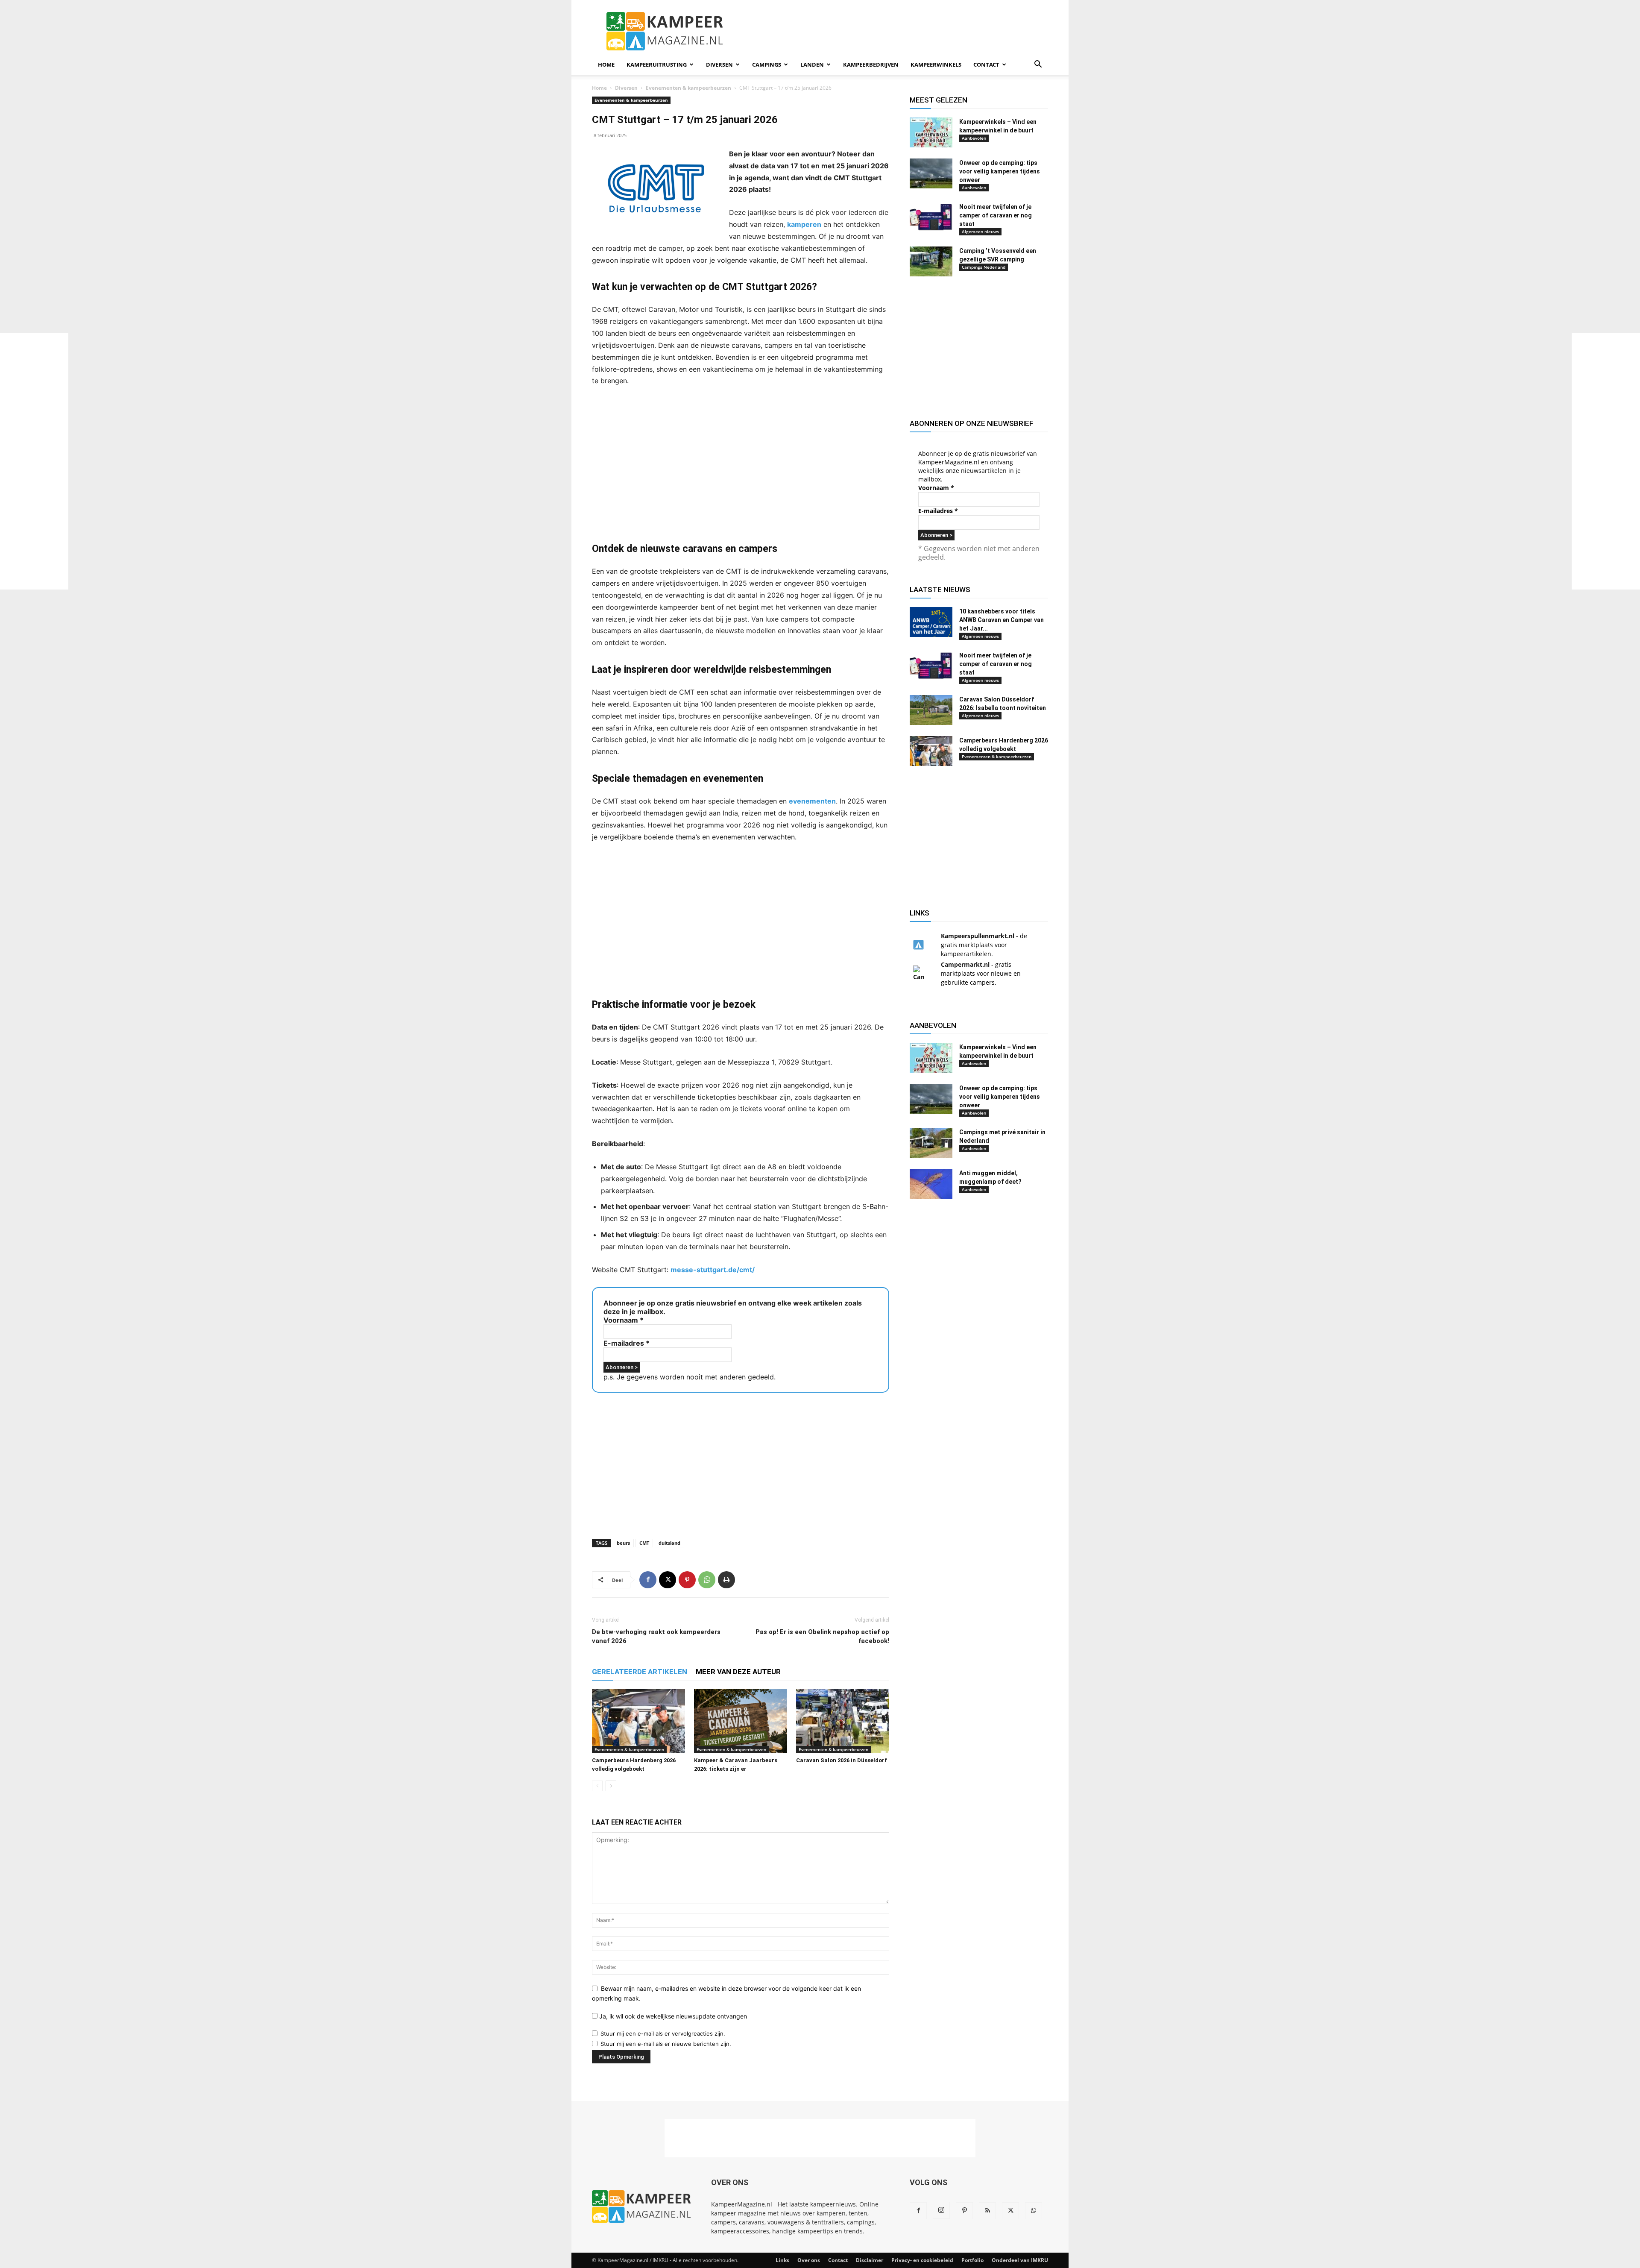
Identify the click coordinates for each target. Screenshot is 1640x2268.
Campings (767, 65)
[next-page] (611, 1786)
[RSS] (987, 2211)
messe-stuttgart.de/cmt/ (713, 1270)
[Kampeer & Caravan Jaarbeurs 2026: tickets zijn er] (741, 1721)
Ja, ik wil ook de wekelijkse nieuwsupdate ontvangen (672, 2016)
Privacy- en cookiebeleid (922, 2260)
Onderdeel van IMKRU (1020, 2260)
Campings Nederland (984, 267)
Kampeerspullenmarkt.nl (978, 936)
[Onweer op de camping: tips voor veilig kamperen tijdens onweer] (931, 173)
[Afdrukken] (726, 1580)
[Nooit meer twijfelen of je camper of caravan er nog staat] (931, 217)
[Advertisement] (1606, 461)
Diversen (719, 65)
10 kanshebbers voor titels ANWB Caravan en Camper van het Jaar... (1002, 620)
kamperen (804, 224)
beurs (623, 1543)
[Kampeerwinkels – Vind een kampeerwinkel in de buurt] (931, 132)
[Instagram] (941, 2210)
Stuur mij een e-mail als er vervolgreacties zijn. (663, 2033)
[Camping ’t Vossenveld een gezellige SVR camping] (931, 261)
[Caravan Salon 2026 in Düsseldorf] (843, 1721)
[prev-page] (597, 1786)
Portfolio (972, 2260)
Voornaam (624, 1320)
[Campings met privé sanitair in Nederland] (931, 1143)
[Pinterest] (687, 1580)
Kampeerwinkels (936, 65)
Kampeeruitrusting (657, 65)
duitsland (669, 1543)
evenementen (812, 801)
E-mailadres (627, 1343)
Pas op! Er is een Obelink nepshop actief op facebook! (822, 1636)
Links (782, 2260)
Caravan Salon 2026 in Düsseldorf (842, 1760)
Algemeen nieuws (980, 232)
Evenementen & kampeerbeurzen (688, 88)
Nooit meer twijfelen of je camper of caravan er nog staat (996, 215)
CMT (644, 1543)
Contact (986, 65)
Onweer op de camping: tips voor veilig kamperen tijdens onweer (1000, 171)
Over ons (809, 2260)
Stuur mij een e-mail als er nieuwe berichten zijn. (666, 2044)
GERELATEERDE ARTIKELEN (640, 1672)
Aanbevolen (974, 138)
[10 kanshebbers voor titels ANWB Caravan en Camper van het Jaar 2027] (931, 622)
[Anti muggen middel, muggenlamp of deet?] (931, 1184)
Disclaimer (870, 2260)
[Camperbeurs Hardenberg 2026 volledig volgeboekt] (638, 1721)
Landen (812, 65)
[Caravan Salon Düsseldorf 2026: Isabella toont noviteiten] (931, 710)
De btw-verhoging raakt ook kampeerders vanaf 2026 (656, 1636)
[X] (668, 1580)
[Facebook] (648, 1580)
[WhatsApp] (707, 1580)
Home (606, 65)
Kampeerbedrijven (871, 65)
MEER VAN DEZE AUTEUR (738, 1672)
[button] (1038, 65)
